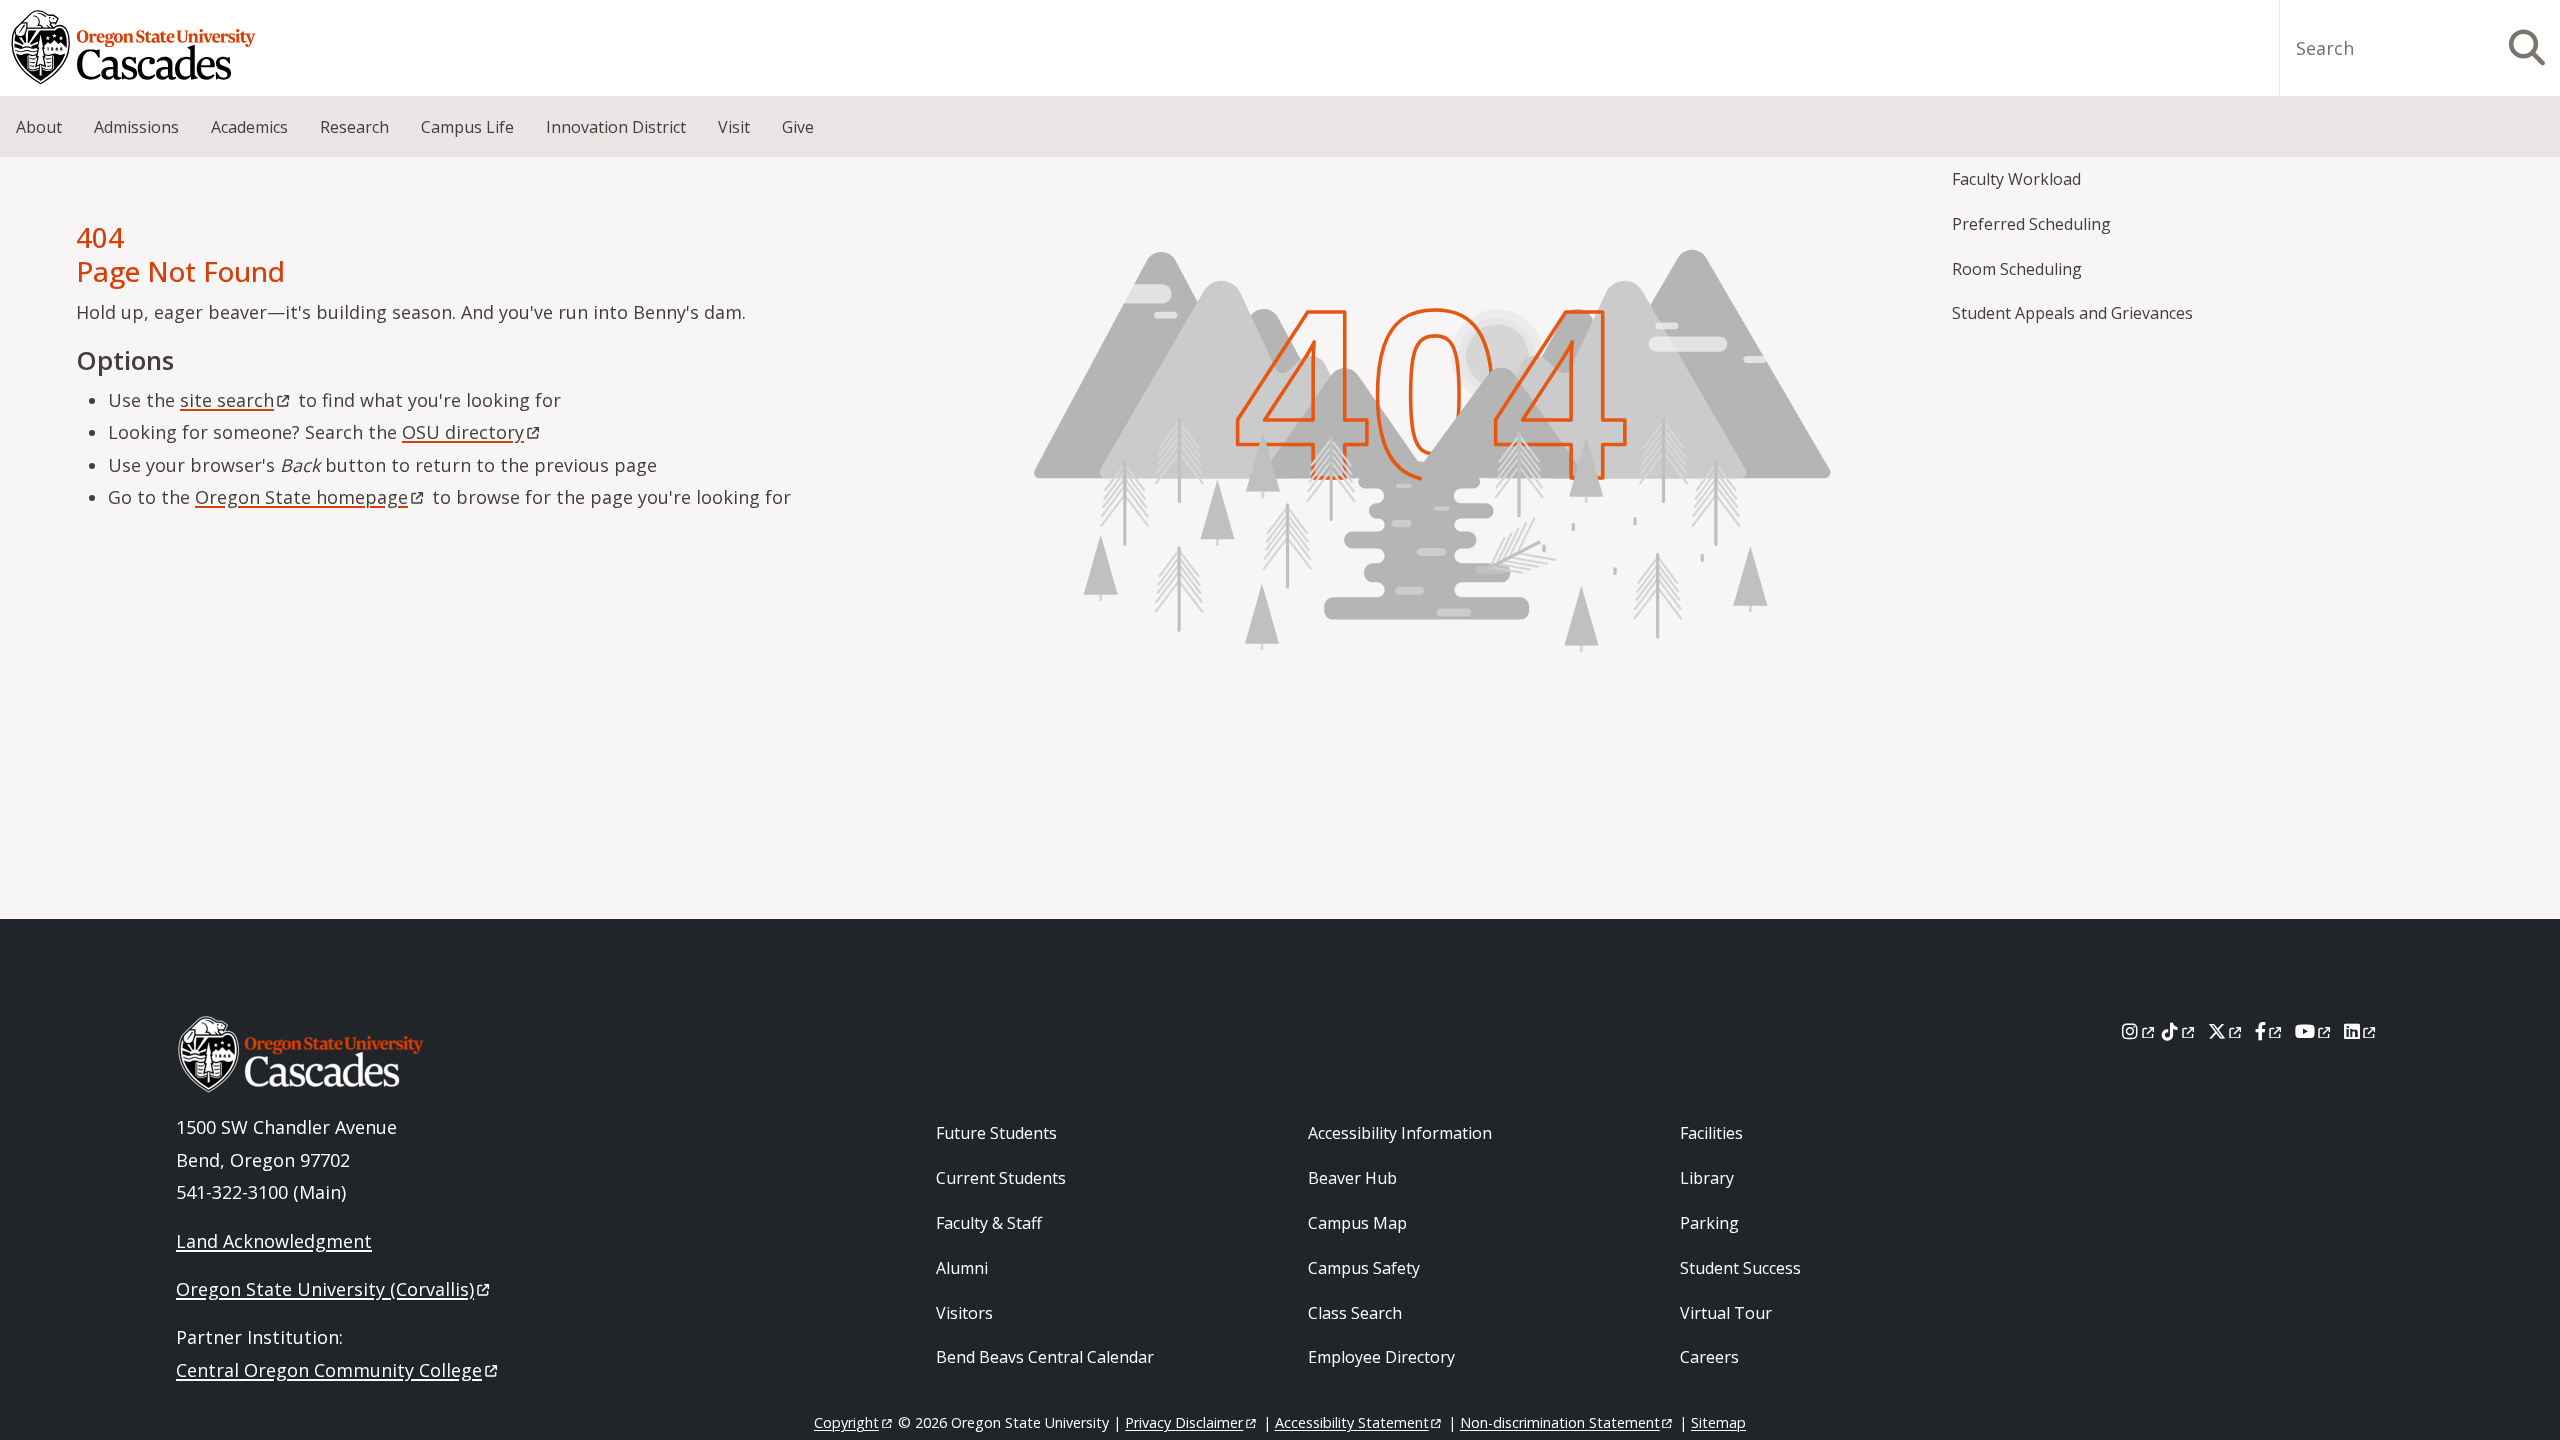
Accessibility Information (1400, 1133)
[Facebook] (2270, 1031)
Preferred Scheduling (2031, 224)
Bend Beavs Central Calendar (1045, 1357)
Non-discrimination (1560, 1422)
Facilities (1711, 1133)
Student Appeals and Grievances (2072, 313)
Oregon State (301, 497)
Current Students (1001, 1178)
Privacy (1184, 1422)
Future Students (996, 1133)
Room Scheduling (2017, 269)
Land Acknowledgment (274, 1241)
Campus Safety (1364, 1268)
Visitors (964, 1313)
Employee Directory (1381, 1357)
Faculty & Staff (989, 1223)
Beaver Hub (1352, 1178)
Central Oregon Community (329, 1370)
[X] (2226, 1031)
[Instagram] (2139, 1031)
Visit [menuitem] (734, 127)
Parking (1709, 1223)
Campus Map (1357, 1223)
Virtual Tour (1726, 1313)
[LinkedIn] (2361, 1031)
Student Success (1740, 1268)
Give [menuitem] (798, 127)
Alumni (962, 1268)
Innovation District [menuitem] (616, 127)
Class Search (1355, 1313)
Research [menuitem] (354, 127)
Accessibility (1352, 1422)
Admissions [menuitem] (136, 127)
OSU (463, 432)
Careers (1709, 1357)
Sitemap (1718, 1422)
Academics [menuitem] (249, 127)
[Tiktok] (2179, 1031)
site (227, 400)
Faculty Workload (2016, 179)
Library (1707, 1178)
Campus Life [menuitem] (467, 127)
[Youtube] (2314, 1031)
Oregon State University (325, 1289)
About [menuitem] (39, 127)
